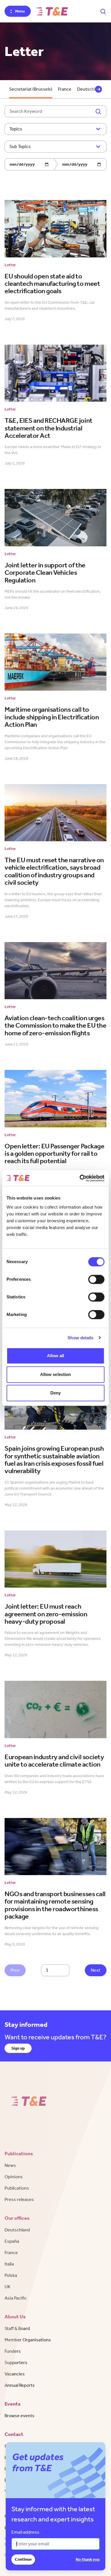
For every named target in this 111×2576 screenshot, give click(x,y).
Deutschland (17, 2230)
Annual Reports (20, 2385)
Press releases (19, 2199)
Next (96, 1970)
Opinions (14, 2177)
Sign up (18, 2048)
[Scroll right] (98, 89)
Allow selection (56, 1374)
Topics (16, 129)
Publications (17, 2188)
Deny (55, 1393)
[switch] (96, 1279)
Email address (25, 2532)
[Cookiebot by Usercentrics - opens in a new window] (80, 1178)
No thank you (88, 2559)
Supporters (16, 2362)
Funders (13, 2351)
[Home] (52, 11)
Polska (11, 2275)
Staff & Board (17, 2328)
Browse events (19, 2416)
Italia (9, 2264)
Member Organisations (28, 2340)
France (65, 89)
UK (8, 2287)
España (12, 2241)
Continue (23, 2559)
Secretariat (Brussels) (31, 89)
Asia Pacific (16, 2298)
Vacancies (15, 2374)
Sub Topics (20, 146)
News (10, 2165)
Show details (80, 1338)
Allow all (56, 1356)
